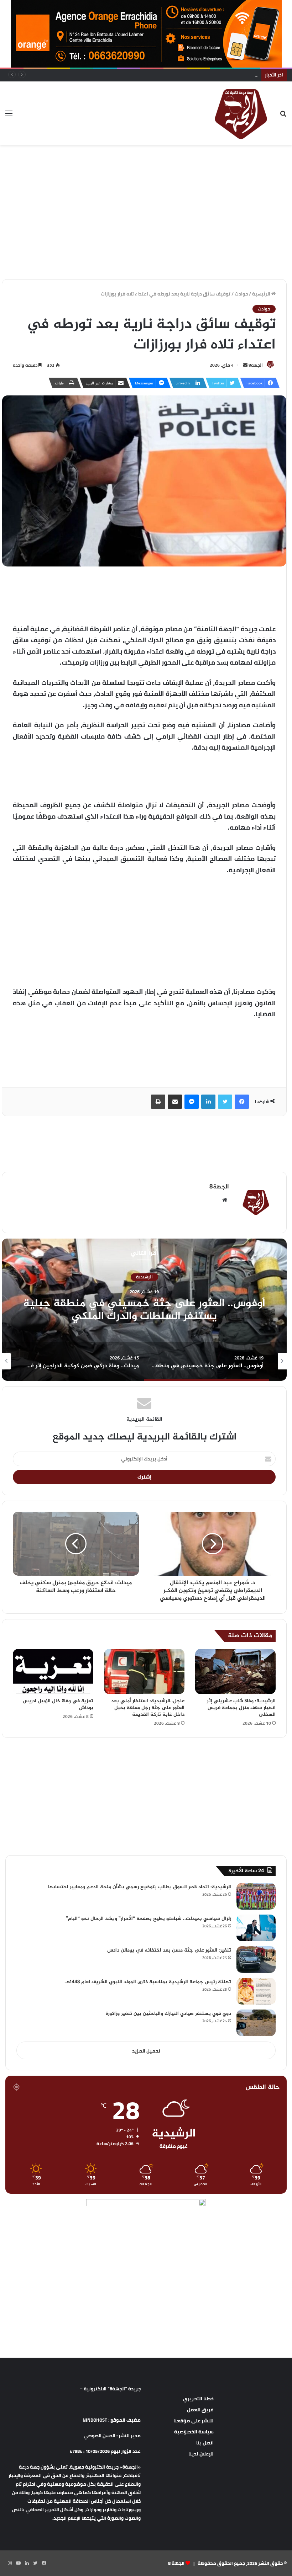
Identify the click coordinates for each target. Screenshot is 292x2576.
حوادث (241, 294)
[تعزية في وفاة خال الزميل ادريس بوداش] (53, 1672)
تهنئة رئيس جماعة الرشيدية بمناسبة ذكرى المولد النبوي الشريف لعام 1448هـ (148, 1982)
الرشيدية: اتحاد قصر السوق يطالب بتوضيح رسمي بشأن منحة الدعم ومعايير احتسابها (140, 1887)
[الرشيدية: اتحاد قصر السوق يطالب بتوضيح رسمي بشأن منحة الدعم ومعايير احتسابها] (256, 1896)
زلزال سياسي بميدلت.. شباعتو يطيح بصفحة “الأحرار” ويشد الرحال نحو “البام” (148, 1919)
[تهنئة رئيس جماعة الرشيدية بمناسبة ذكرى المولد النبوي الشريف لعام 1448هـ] (256, 1991)
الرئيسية (262, 294)
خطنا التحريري (198, 2399)
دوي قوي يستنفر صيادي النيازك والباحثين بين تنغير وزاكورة (168, 2014)
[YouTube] (18, 2563)
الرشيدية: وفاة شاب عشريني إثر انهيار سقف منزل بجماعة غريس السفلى (241, 1708)
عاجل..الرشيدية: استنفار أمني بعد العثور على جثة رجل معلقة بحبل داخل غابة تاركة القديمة (148, 1708)
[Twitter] (225, 1102)
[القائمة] (9, 116)
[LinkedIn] (208, 1102)
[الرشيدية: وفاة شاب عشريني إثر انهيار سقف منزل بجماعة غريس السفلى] (235, 1672)
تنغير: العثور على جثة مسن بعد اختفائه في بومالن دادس (169, 1950)
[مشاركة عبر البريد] (175, 1102)
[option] (189, 1361)
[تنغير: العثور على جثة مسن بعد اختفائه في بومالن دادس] (256, 1960)
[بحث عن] (283, 116)
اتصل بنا (205, 2443)
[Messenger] (192, 1102)
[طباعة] (158, 1102)
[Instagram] (10, 2563)
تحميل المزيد (146, 2051)
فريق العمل (200, 2410)
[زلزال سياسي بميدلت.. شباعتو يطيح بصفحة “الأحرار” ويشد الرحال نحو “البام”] (256, 1928)
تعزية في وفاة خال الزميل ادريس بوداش (58, 1704)
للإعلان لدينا (201, 2454)
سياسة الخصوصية (194, 2432)
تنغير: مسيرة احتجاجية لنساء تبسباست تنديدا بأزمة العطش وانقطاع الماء (182, 75)
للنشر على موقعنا (194, 2421)
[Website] (225, 1200)
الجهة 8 (176, 2563)
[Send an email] (245, 365)
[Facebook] (242, 1102)
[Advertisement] (146, 168)
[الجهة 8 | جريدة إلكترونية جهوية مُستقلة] (241, 113)
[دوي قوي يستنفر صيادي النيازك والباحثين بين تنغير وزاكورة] (256, 2023)
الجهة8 (256, 365)
